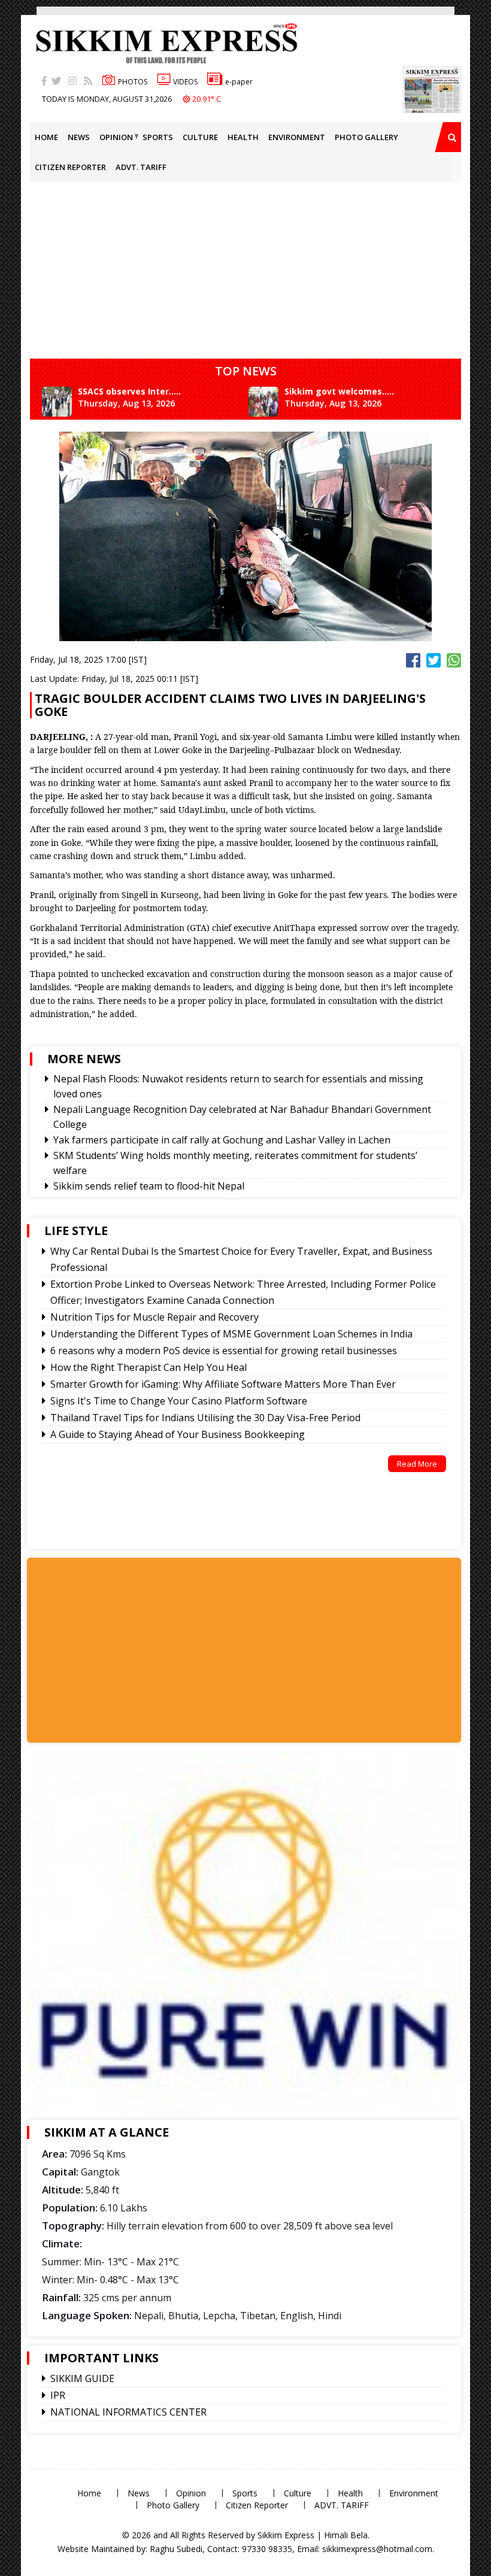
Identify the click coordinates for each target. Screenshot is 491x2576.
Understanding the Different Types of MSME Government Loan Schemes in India (231, 1334)
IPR (58, 2395)
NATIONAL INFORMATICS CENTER (128, 2412)
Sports (158, 137)
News (79, 137)
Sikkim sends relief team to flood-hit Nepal (149, 1186)
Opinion (116, 137)
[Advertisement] (136, 1649)
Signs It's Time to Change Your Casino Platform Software (179, 1401)
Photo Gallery (366, 137)
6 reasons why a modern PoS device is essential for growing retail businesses (224, 1351)
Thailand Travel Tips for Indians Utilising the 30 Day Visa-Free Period (205, 1418)
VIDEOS (185, 82)
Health (243, 137)
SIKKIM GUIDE (82, 2378)
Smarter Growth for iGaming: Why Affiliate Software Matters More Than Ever (223, 1384)
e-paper (239, 82)
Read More (417, 1464)
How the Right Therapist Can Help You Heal (148, 1367)
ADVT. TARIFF (141, 167)
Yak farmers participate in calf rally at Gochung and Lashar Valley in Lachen (222, 1140)
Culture (200, 137)
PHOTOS (133, 82)
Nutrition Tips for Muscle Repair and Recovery (154, 1317)
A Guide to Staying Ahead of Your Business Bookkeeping (178, 1434)
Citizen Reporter (70, 167)
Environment (297, 137)
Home (46, 137)
